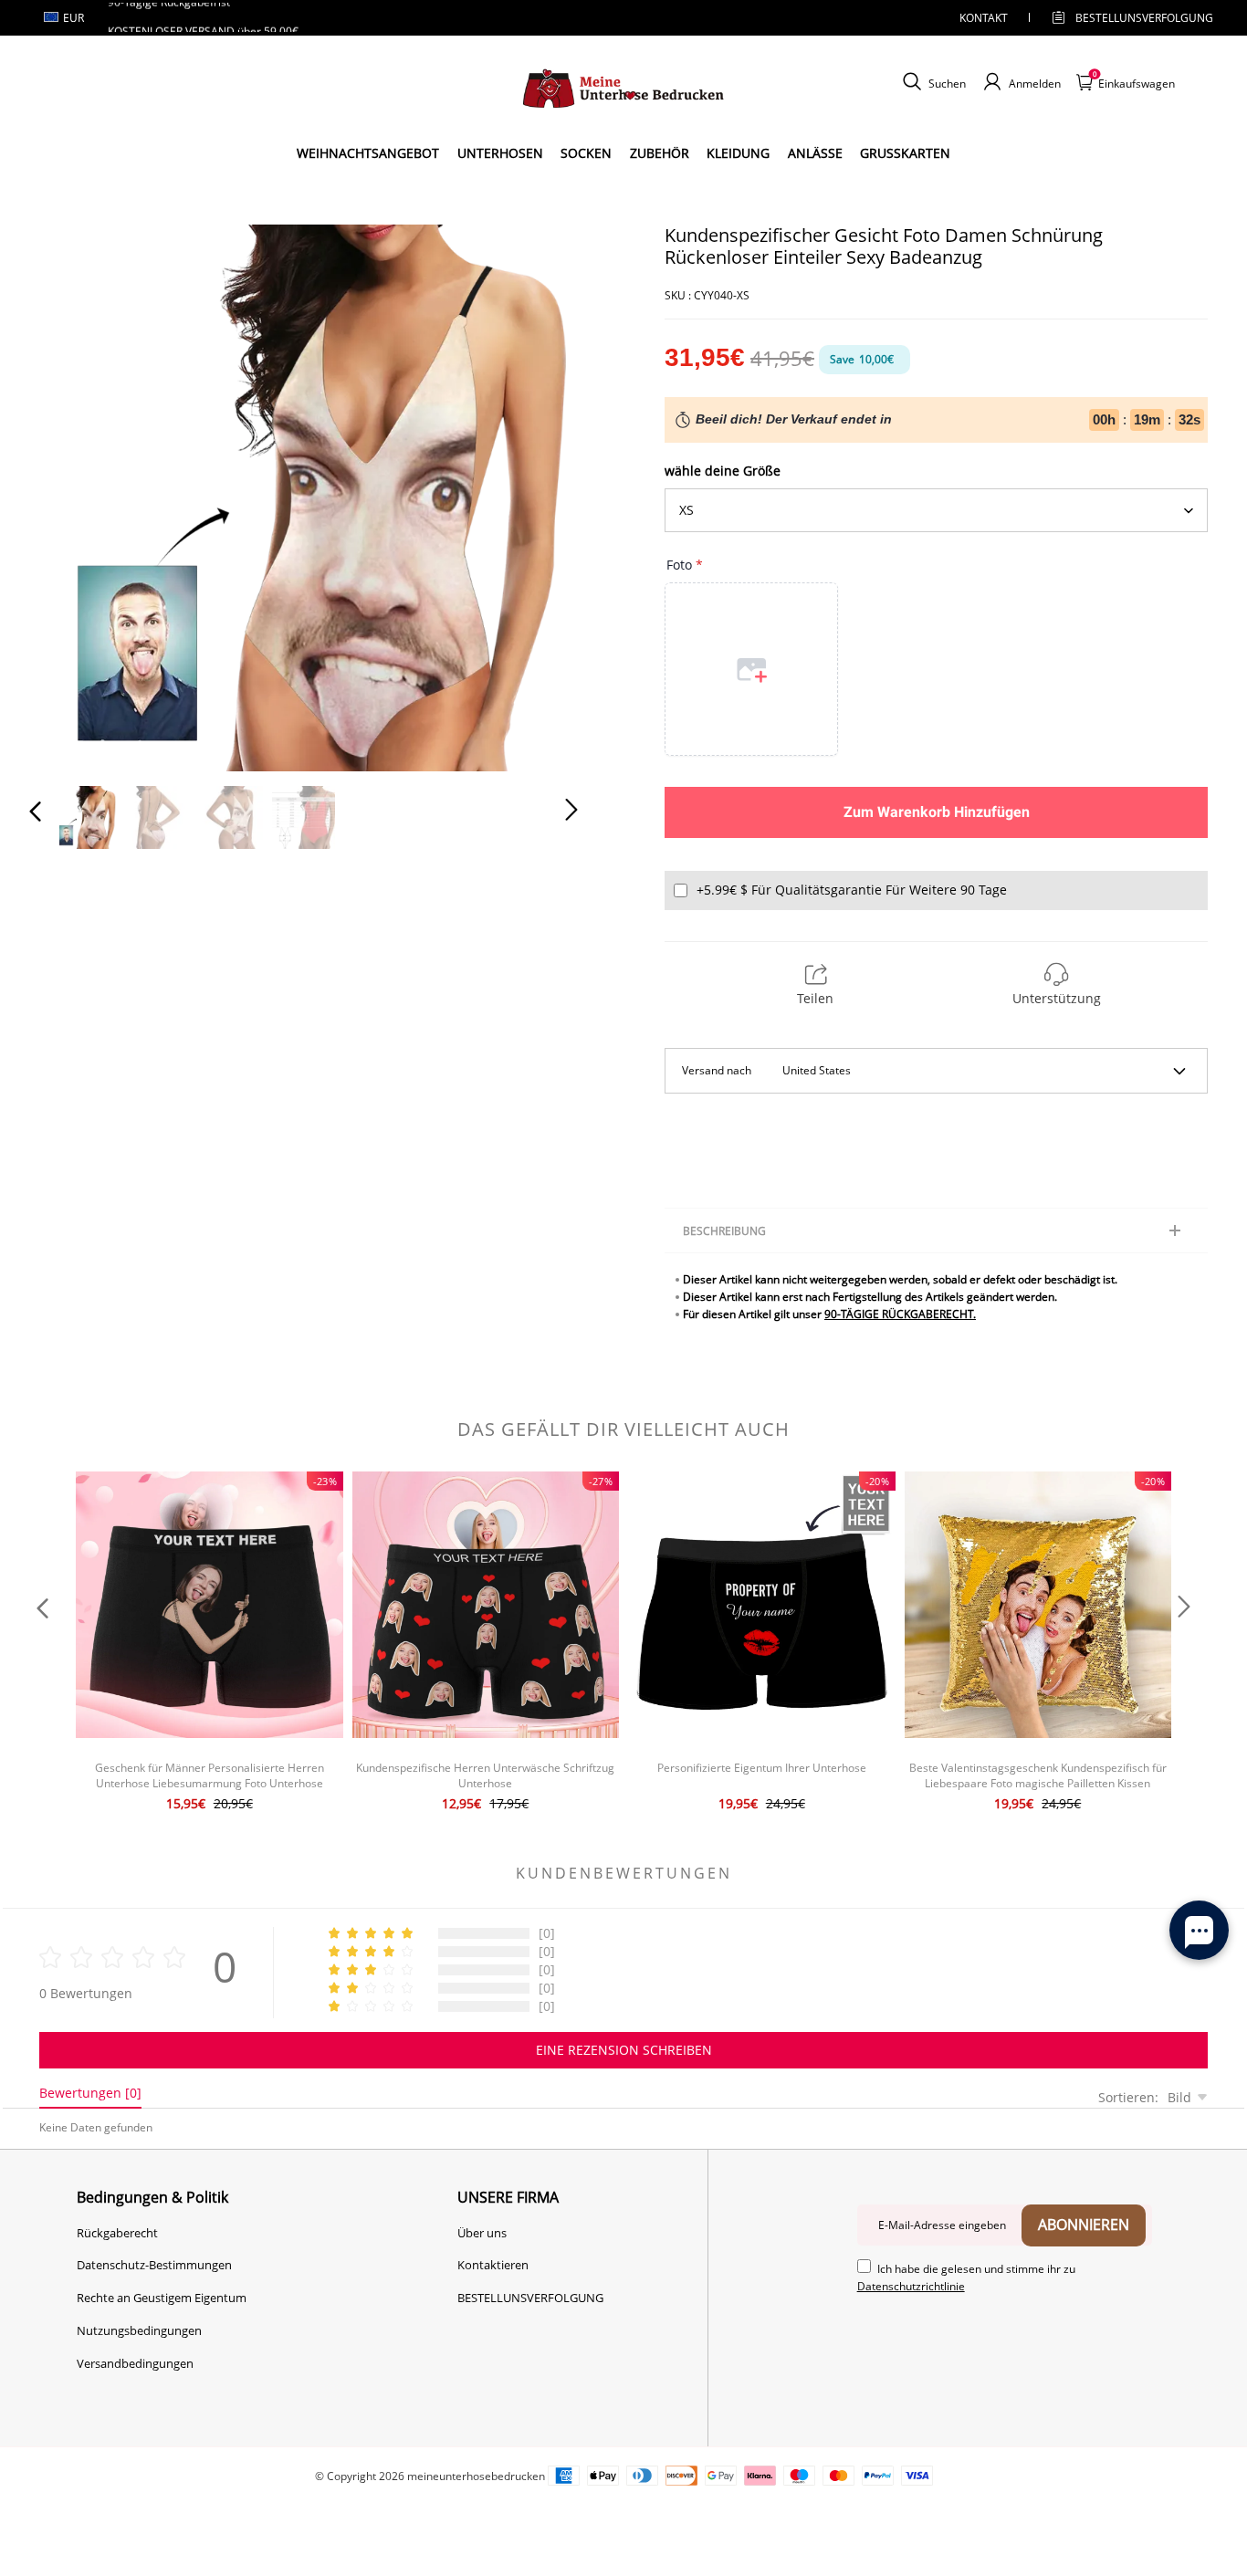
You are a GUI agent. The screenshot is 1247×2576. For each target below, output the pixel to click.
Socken (586, 153)
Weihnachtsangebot (368, 153)
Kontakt (984, 18)
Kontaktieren (493, 2265)
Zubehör (660, 153)
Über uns (482, 2233)
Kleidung (738, 153)
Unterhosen (500, 153)
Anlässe (815, 153)
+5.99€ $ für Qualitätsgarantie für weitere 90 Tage (852, 890)
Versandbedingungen (135, 2363)
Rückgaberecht (117, 2233)
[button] (72, 494)
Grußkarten (905, 153)
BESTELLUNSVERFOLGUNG (1128, 18)
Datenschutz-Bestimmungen (154, 2265)
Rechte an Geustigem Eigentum (162, 2298)
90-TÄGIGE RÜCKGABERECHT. (900, 1314)
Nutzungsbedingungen (139, 2330)
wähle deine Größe (723, 471)
